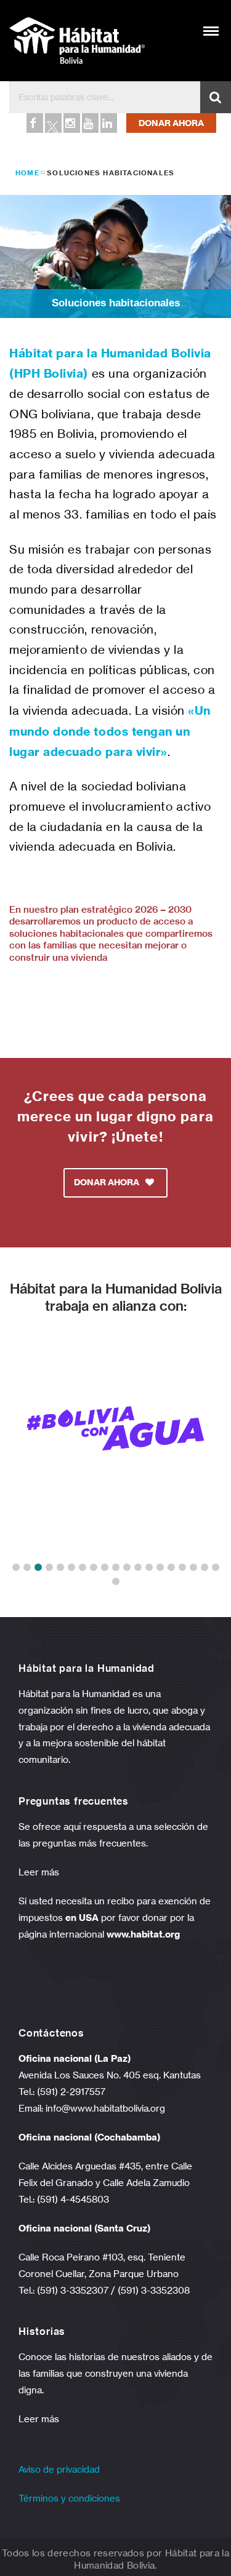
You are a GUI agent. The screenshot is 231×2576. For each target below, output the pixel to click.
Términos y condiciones (69, 2498)
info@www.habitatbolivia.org (105, 2108)
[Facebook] (34, 123)
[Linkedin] (108, 123)
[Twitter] (52, 123)
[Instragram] (71, 123)
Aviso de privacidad (59, 2469)
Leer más (39, 1872)
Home (27, 173)
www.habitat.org (143, 1934)
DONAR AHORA (171, 123)
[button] (16, 1567)
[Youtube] (89, 123)
